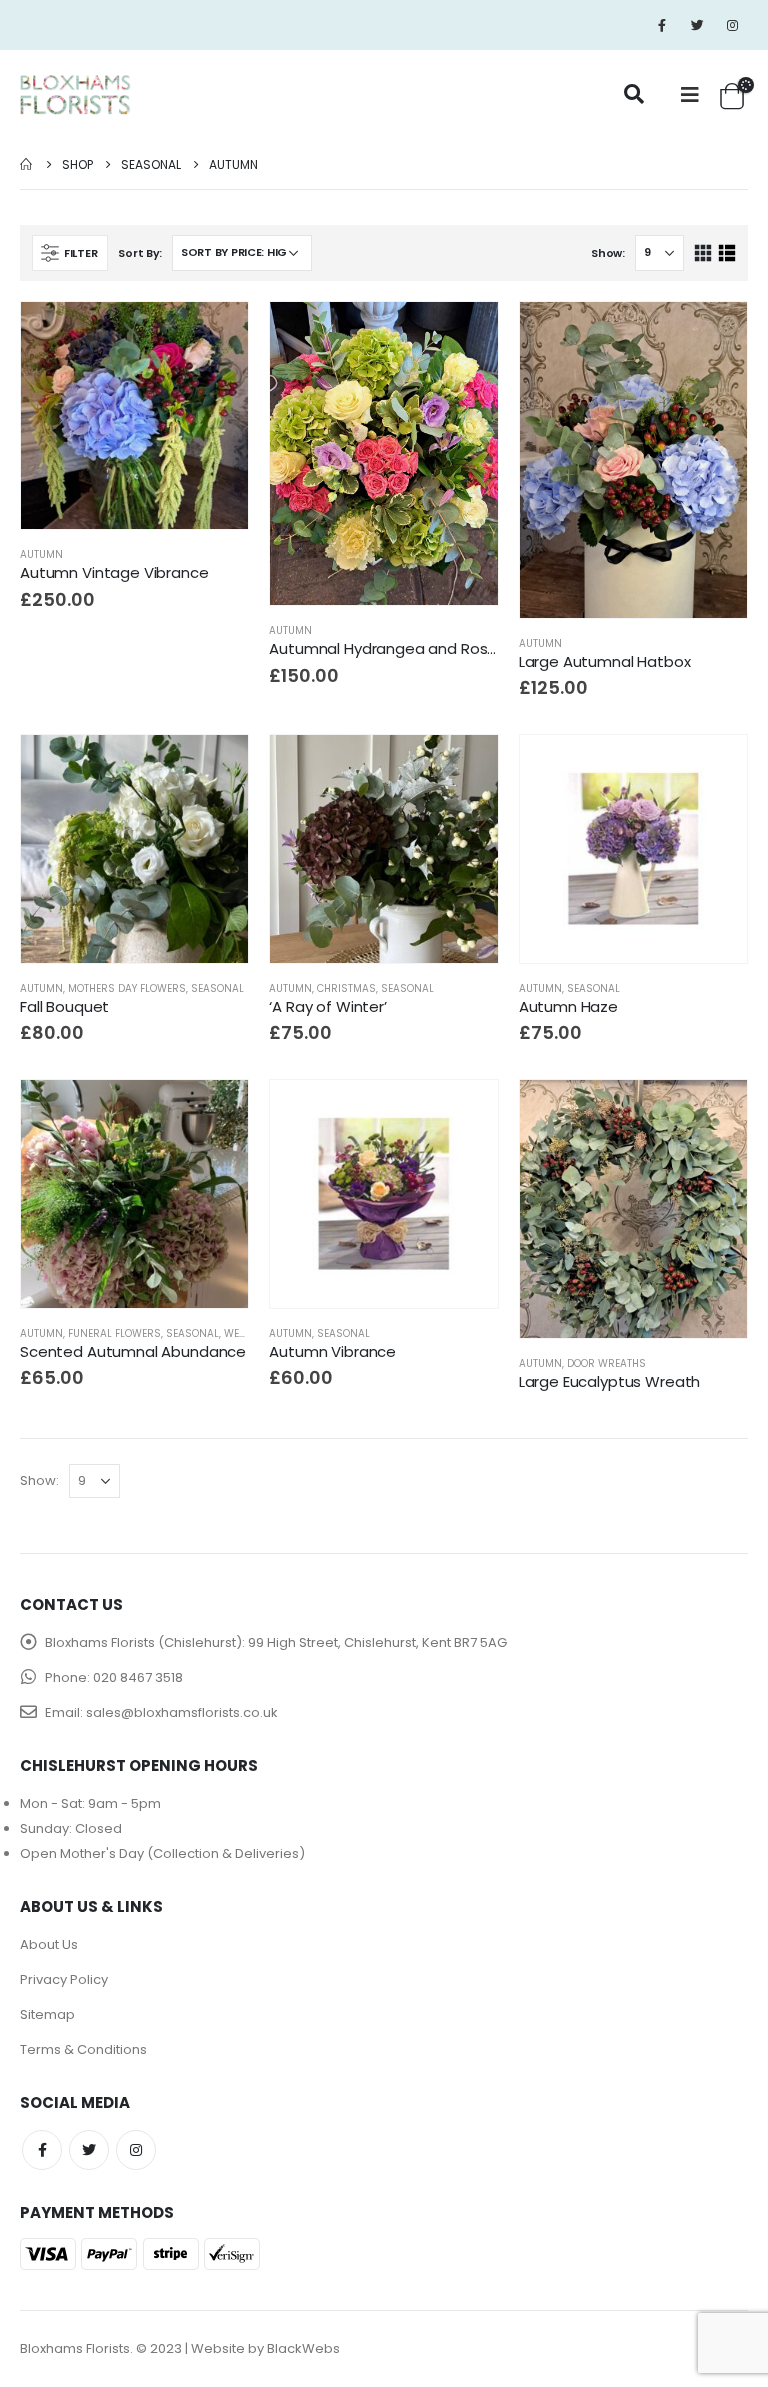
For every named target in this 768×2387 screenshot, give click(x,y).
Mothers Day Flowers (127, 988)
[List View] (726, 253)
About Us (49, 1944)
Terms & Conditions (83, 2049)
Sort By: (140, 253)
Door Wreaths (606, 1363)
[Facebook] (662, 25)
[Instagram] (732, 25)
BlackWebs (303, 2348)
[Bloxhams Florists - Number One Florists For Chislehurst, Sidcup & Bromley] (75, 95)
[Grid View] (703, 253)
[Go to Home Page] (27, 164)
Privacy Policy (64, 1979)
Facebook (42, 2150)
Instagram (136, 2150)
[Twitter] (697, 25)
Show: (608, 253)
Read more (714, 1113)
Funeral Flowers (114, 1333)
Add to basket (215, 335)
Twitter (89, 2150)
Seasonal (217, 988)
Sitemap (47, 2014)
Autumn (41, 554)
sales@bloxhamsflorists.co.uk (182, 1712)
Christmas (346, 988)
